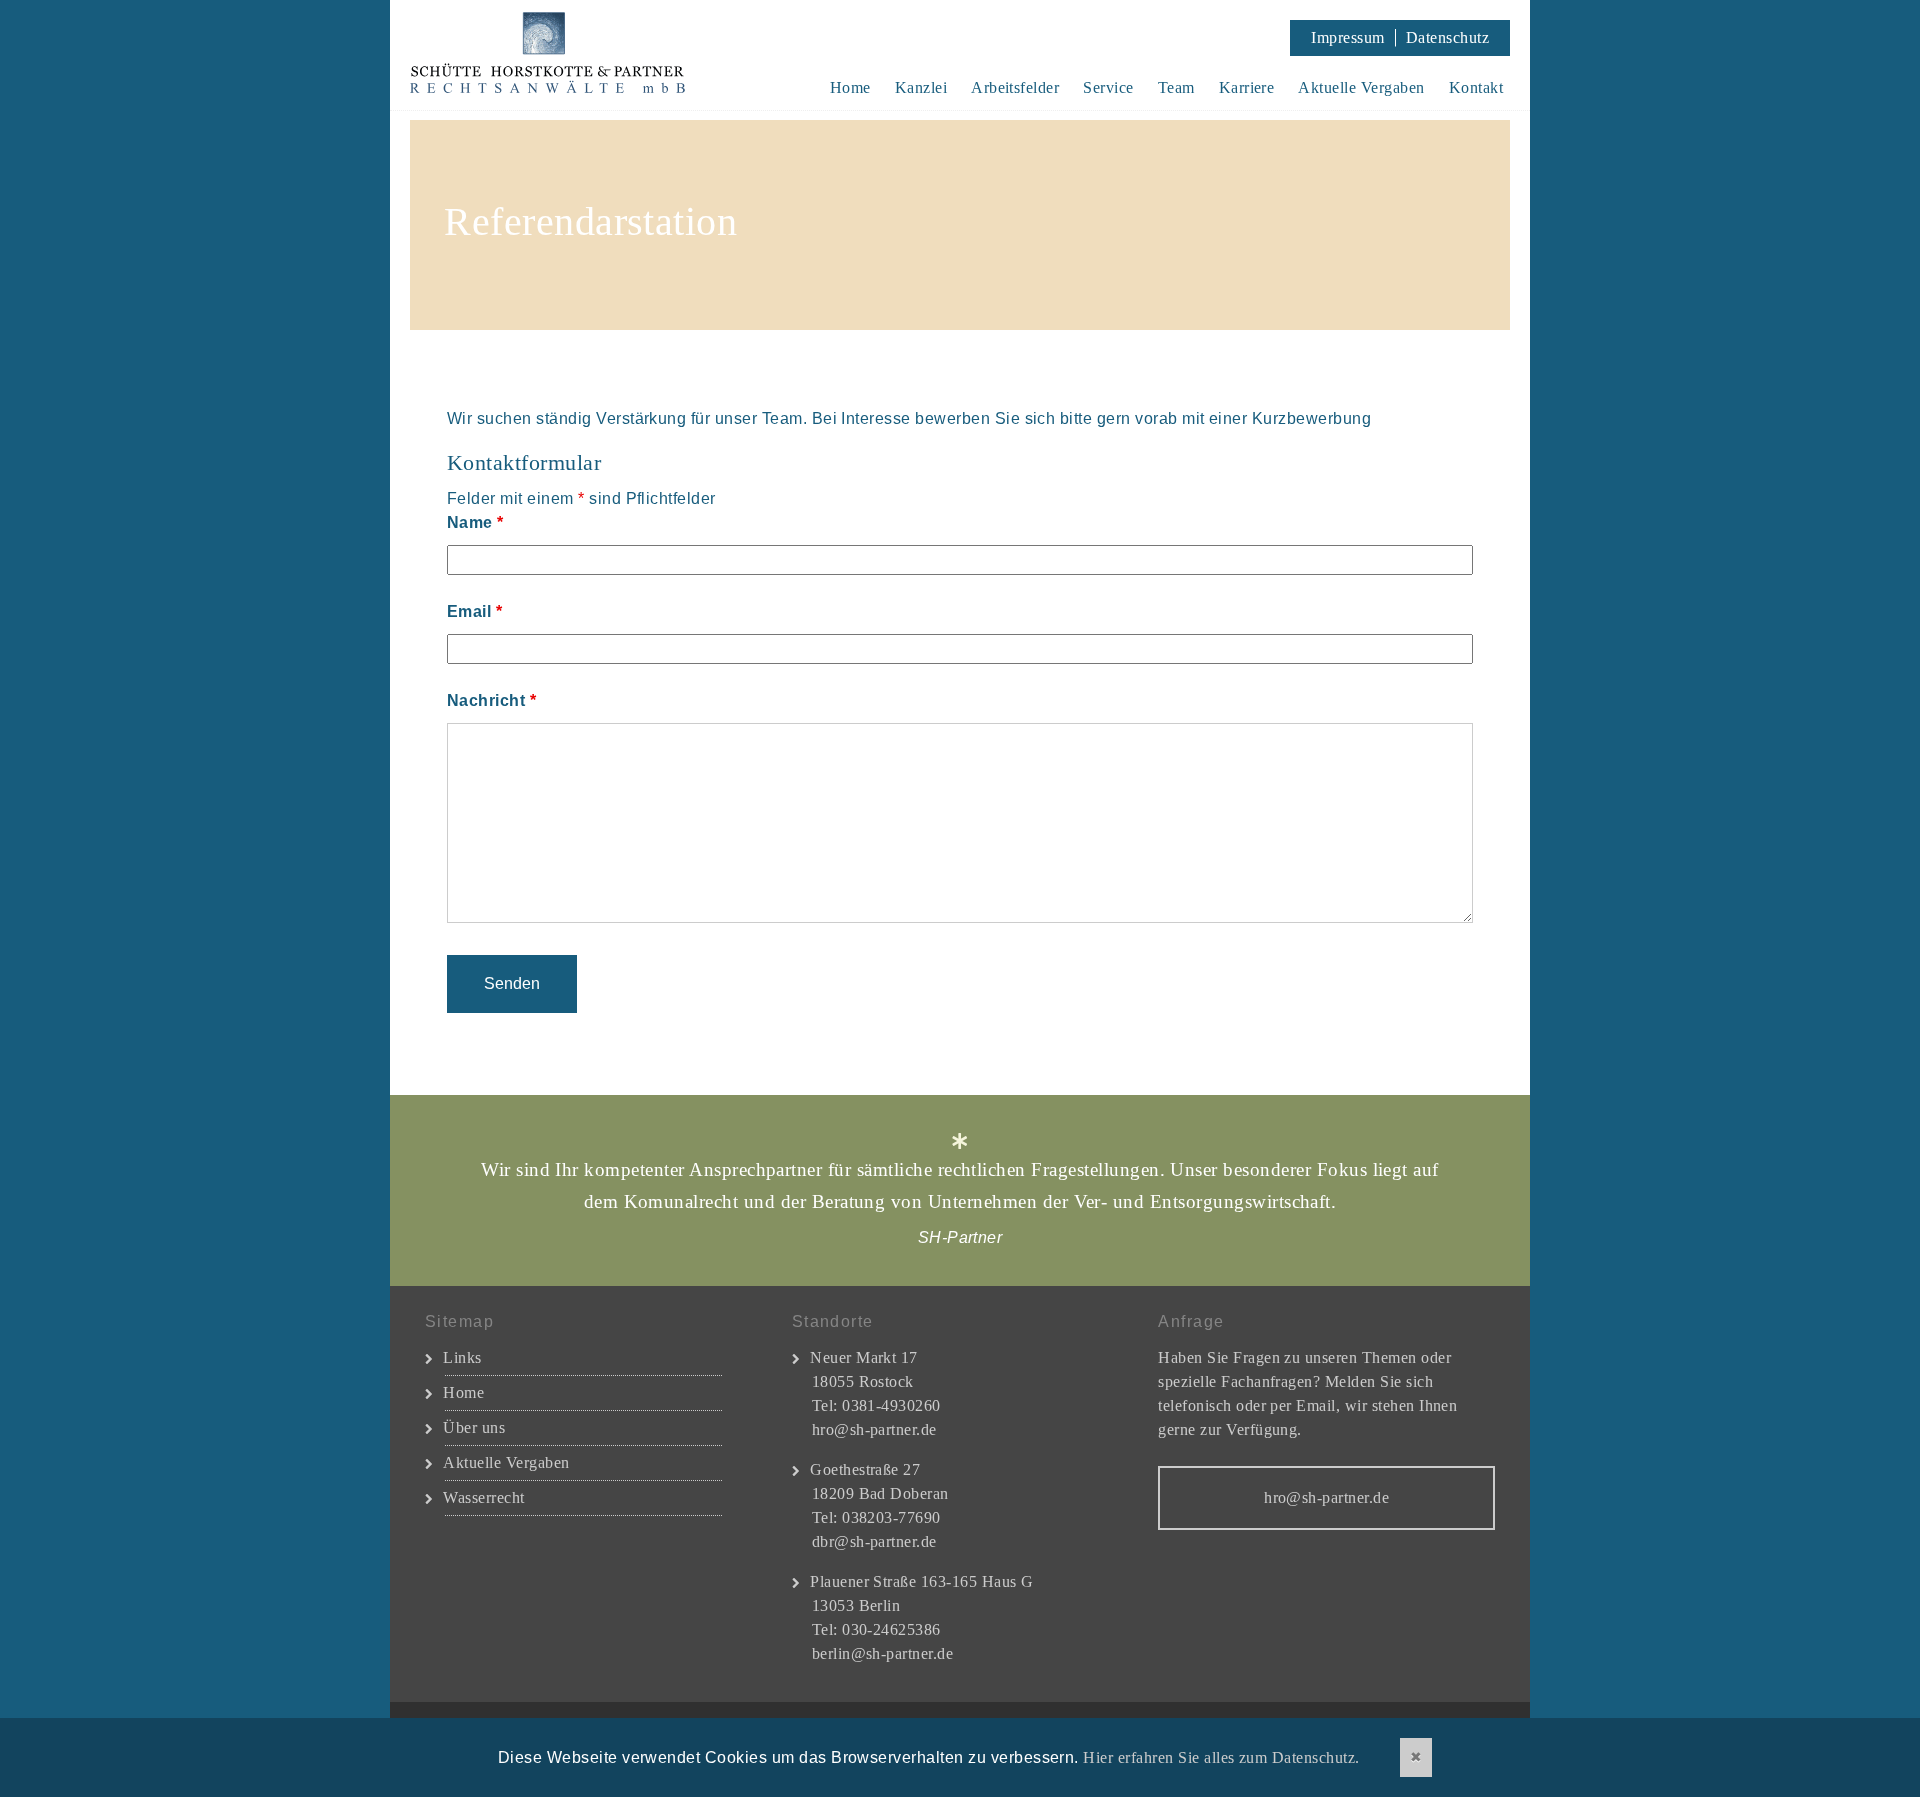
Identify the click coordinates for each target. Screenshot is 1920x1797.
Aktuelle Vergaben (1361, 87)
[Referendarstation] (960, 225)
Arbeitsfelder (1015, 87)
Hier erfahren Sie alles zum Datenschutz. (1221, 1757)
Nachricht (491, 700)
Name (475, 522)
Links (462, 1357)
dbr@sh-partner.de (874, 1541)
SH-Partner (573, 55)
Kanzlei (921, 87)
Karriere (1247, 87)
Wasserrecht (483, 1497)
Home (850, 87)
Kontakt (1476, 87)
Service (1108, 87)
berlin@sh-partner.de (883, 1653)
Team (1176, 87)
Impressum (1347, 37)
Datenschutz (1447, 37)
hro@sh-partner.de (874, 1429)
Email (474, 611)
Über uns (474, 1427)
